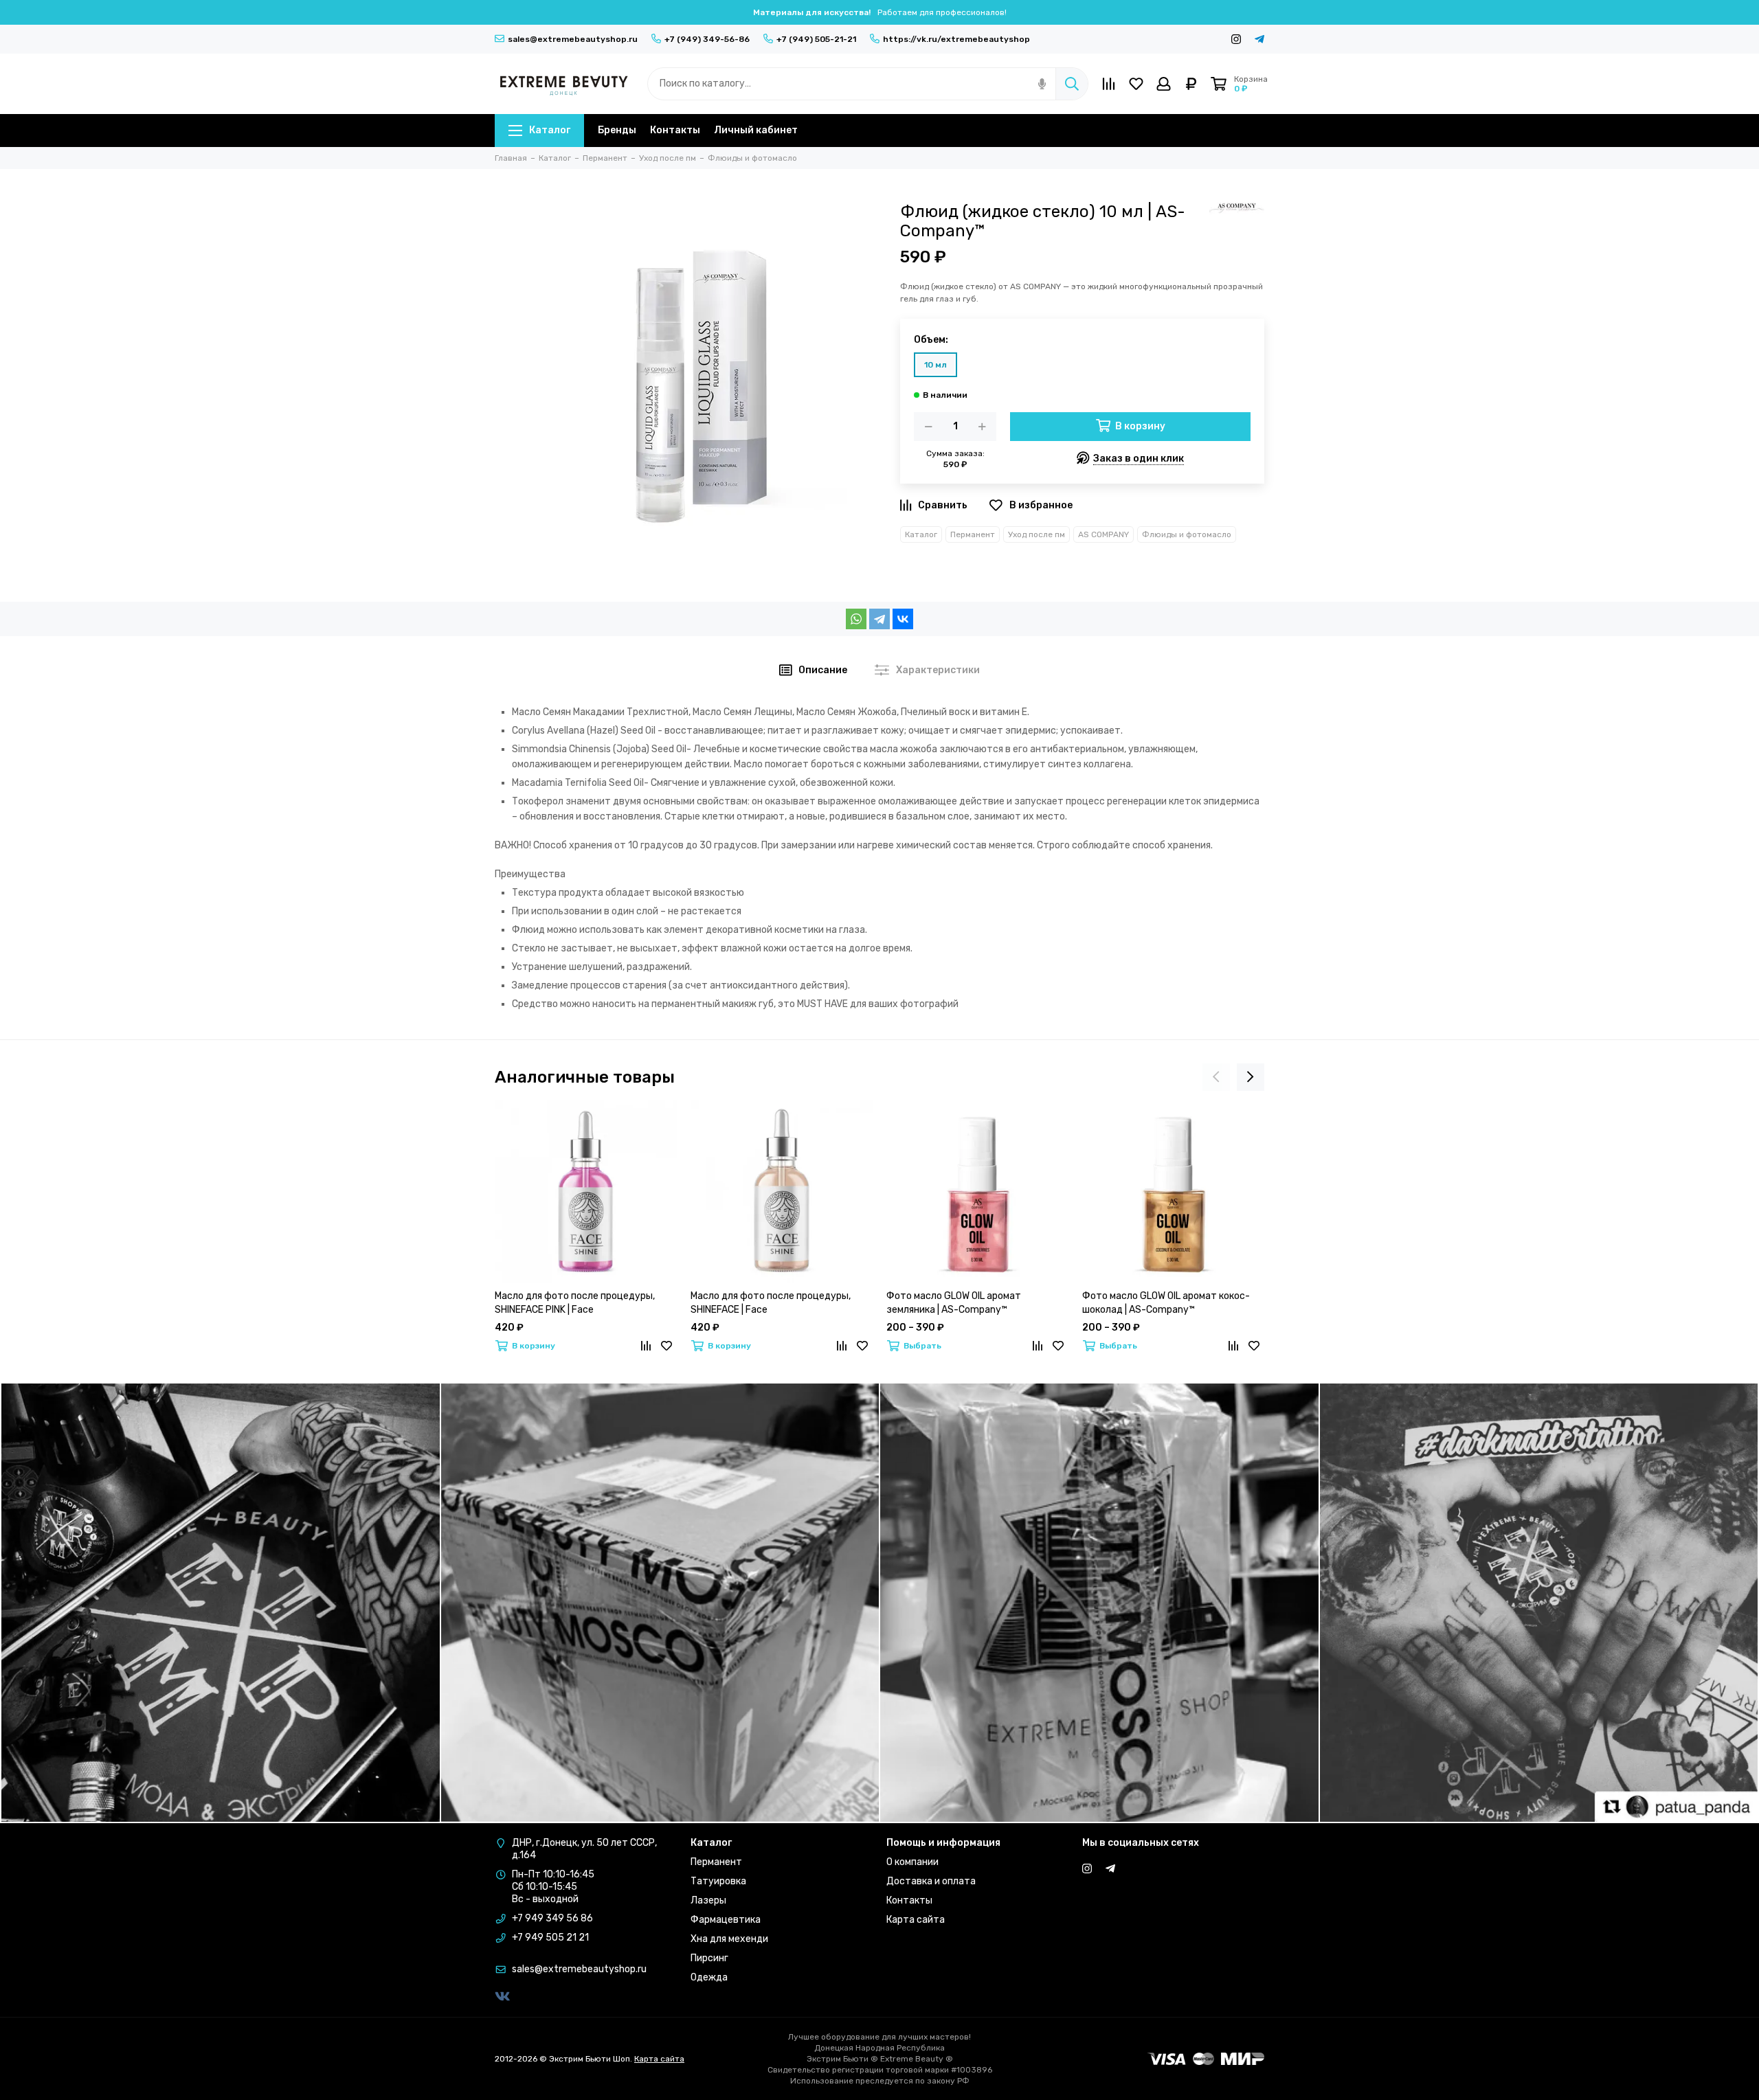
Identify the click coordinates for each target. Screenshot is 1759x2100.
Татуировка (718, 1881)
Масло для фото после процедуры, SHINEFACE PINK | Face (575, 1303)
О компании (912, 1862)
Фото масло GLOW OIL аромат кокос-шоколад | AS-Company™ (1166, 1303)
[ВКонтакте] (903, 619)
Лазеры (708, 1900)
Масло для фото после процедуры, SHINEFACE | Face (771, 1303)
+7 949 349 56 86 (552, 1918)
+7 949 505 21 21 (550, 1938)
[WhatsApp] (856, 619)
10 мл (935, 365)
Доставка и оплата (931, 1881)
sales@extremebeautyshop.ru (573, 39)
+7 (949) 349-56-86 (707, 39)
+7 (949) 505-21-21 (816, 39)
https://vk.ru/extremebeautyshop (956, 39)
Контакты (675, 130)
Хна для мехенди (729, 1939)
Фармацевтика (726, 1920)
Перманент (973, 534)
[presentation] (1216, 1077)
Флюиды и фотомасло (1187, 534)
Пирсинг (709, 1958)
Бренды (617, 130)
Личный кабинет (756, 130)
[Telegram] (879, 619)
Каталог (550, 130)
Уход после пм (1037, 534)
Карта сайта (916, 1920)
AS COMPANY (1103, 534)
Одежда (709, 1977)
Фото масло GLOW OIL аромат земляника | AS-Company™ (954, 1303)
